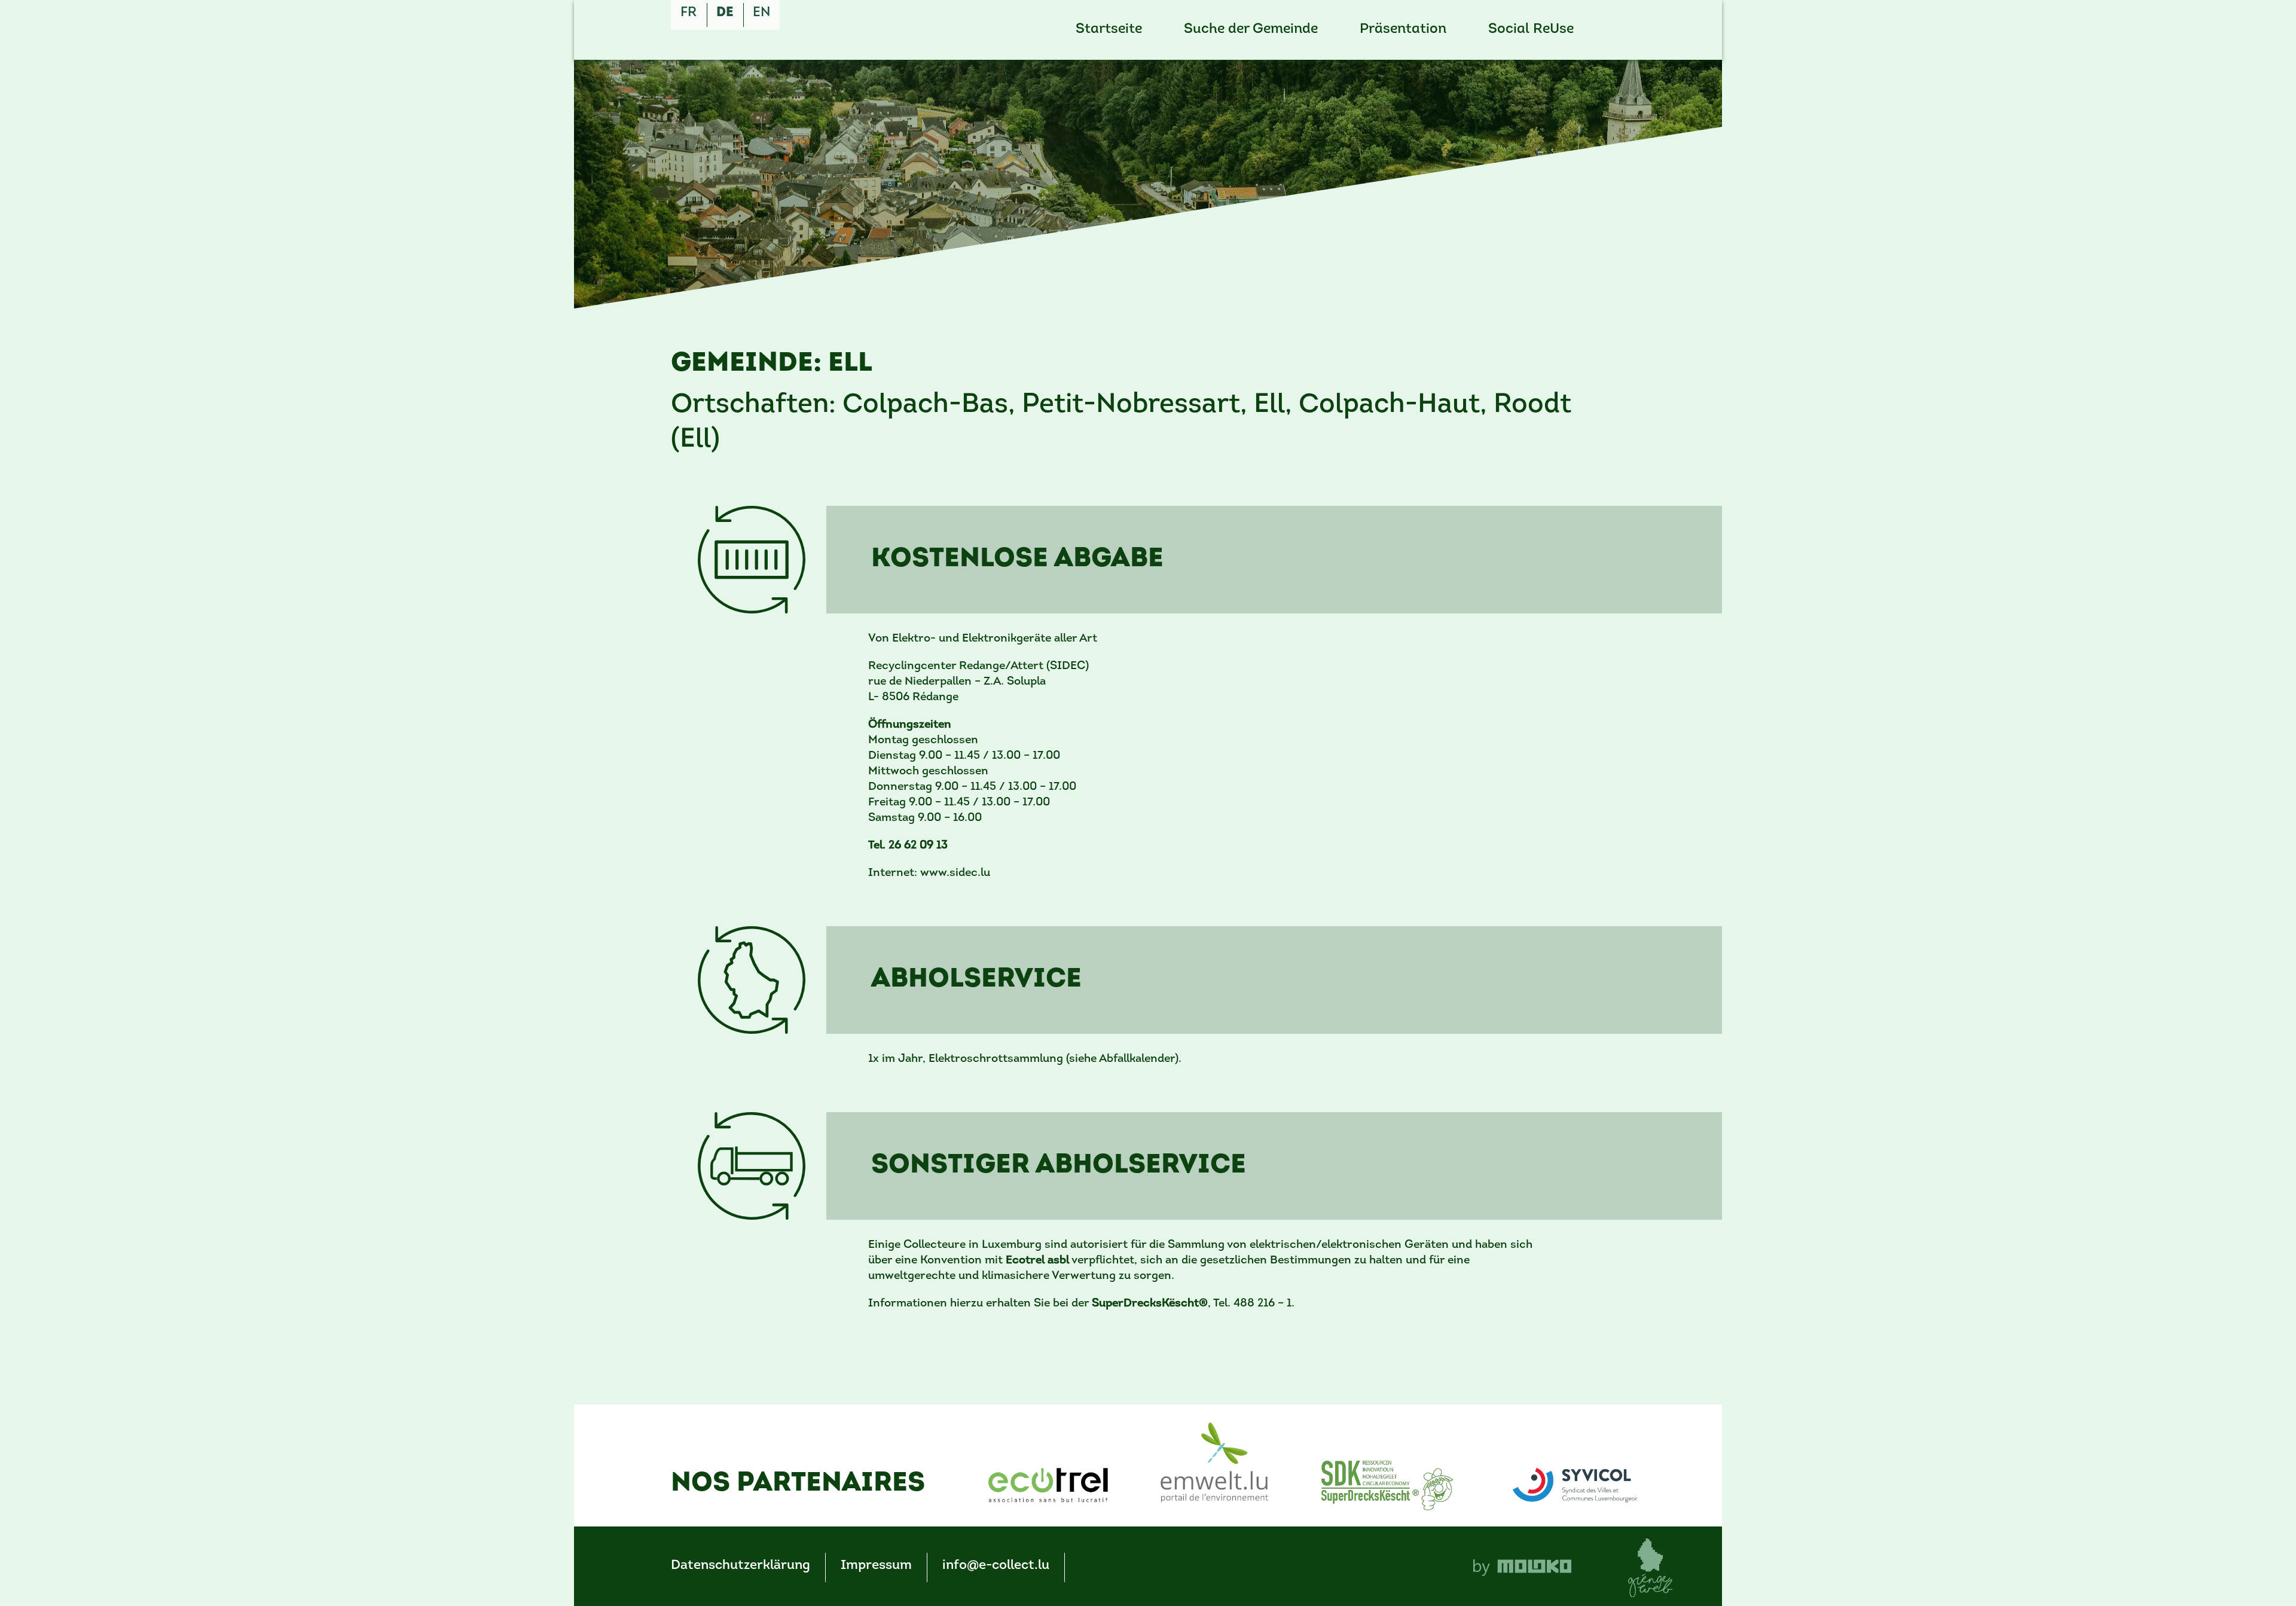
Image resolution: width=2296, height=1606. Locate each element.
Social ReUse (1531, 30)
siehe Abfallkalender (1122, 1059)
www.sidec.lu (955, 873)
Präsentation (1403, 30)
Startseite (1109, 30)
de (725, 13)
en (761, 13)
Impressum (876, 1566)
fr (689, 13)
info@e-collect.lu (996, 1566)
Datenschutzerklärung (741, 1566)
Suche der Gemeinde (1251, 30)
